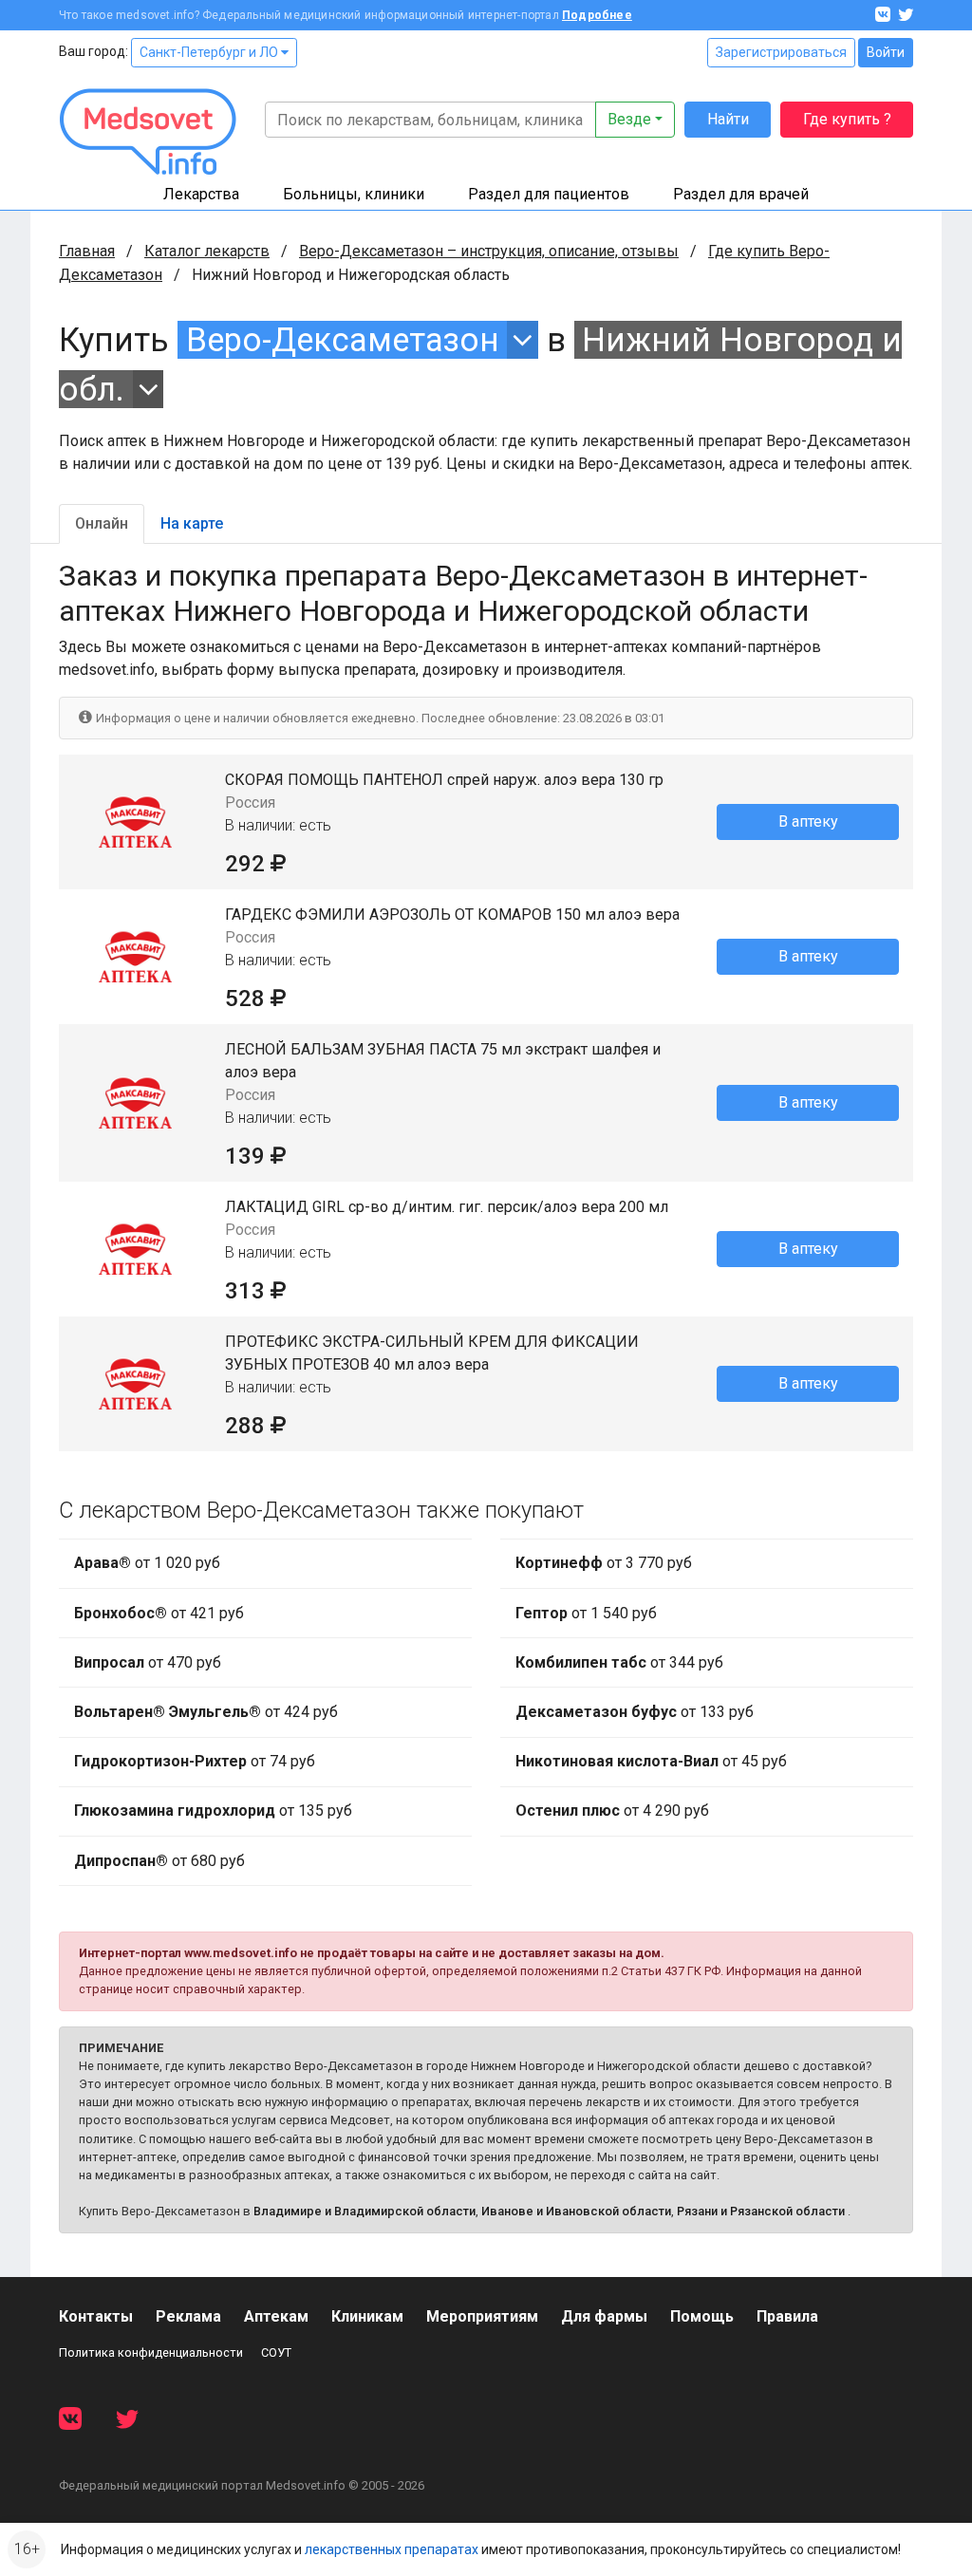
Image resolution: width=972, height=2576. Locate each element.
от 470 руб (148, 1662)
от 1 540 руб (586, 1613)
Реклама (188, 2316)
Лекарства (201, 194)
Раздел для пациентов (549, 194)
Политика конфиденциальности (151, 2352)
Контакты (96, 2316)
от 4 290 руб (612, 1811)
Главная (87, 251)
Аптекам (276, 2316)
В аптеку (808, 821)
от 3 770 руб (604, 1563)
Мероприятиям (482, 2316)
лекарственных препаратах (392, 2549)
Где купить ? (847, 119)
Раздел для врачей (741, 194)
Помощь (702, 2316)
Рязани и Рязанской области (761, 2211)
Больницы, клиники (354, 194)
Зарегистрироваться (781, 52)
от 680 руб (159, 1861)
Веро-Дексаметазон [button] (343, 340)
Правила (787, 2316)
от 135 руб (213, 1811)
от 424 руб (206, 1712)
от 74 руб (195, 1761)
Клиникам (367, 2316)
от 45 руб (651, 1761)
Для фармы (604, 2316)
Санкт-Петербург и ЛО (210, 52)
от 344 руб (619, 1662)
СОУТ (276, 2352)
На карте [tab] (192, 523)
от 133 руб (635, 1712)
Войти (886, 52)
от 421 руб (159, 1613)
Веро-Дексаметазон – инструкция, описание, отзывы (489, 251)
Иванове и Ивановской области (576, 2211)
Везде (629, 119)
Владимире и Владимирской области (364, 2211)
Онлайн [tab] (102, 523)
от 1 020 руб (147, 1563)
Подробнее (597, 15)
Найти (728, 119)
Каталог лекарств (207, 251)
